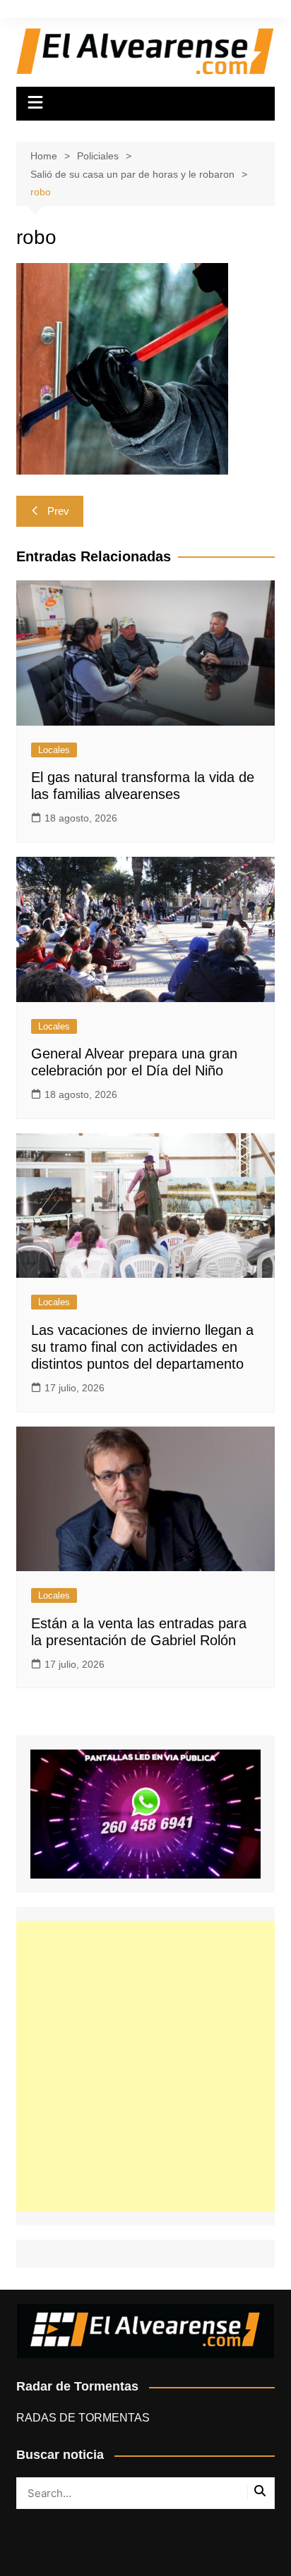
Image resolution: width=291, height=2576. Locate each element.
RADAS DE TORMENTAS (83, 2418)
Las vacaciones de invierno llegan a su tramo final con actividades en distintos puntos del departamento (142, 1347)
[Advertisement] (145, 2066)
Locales (54, 750)
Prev (58, 511)
